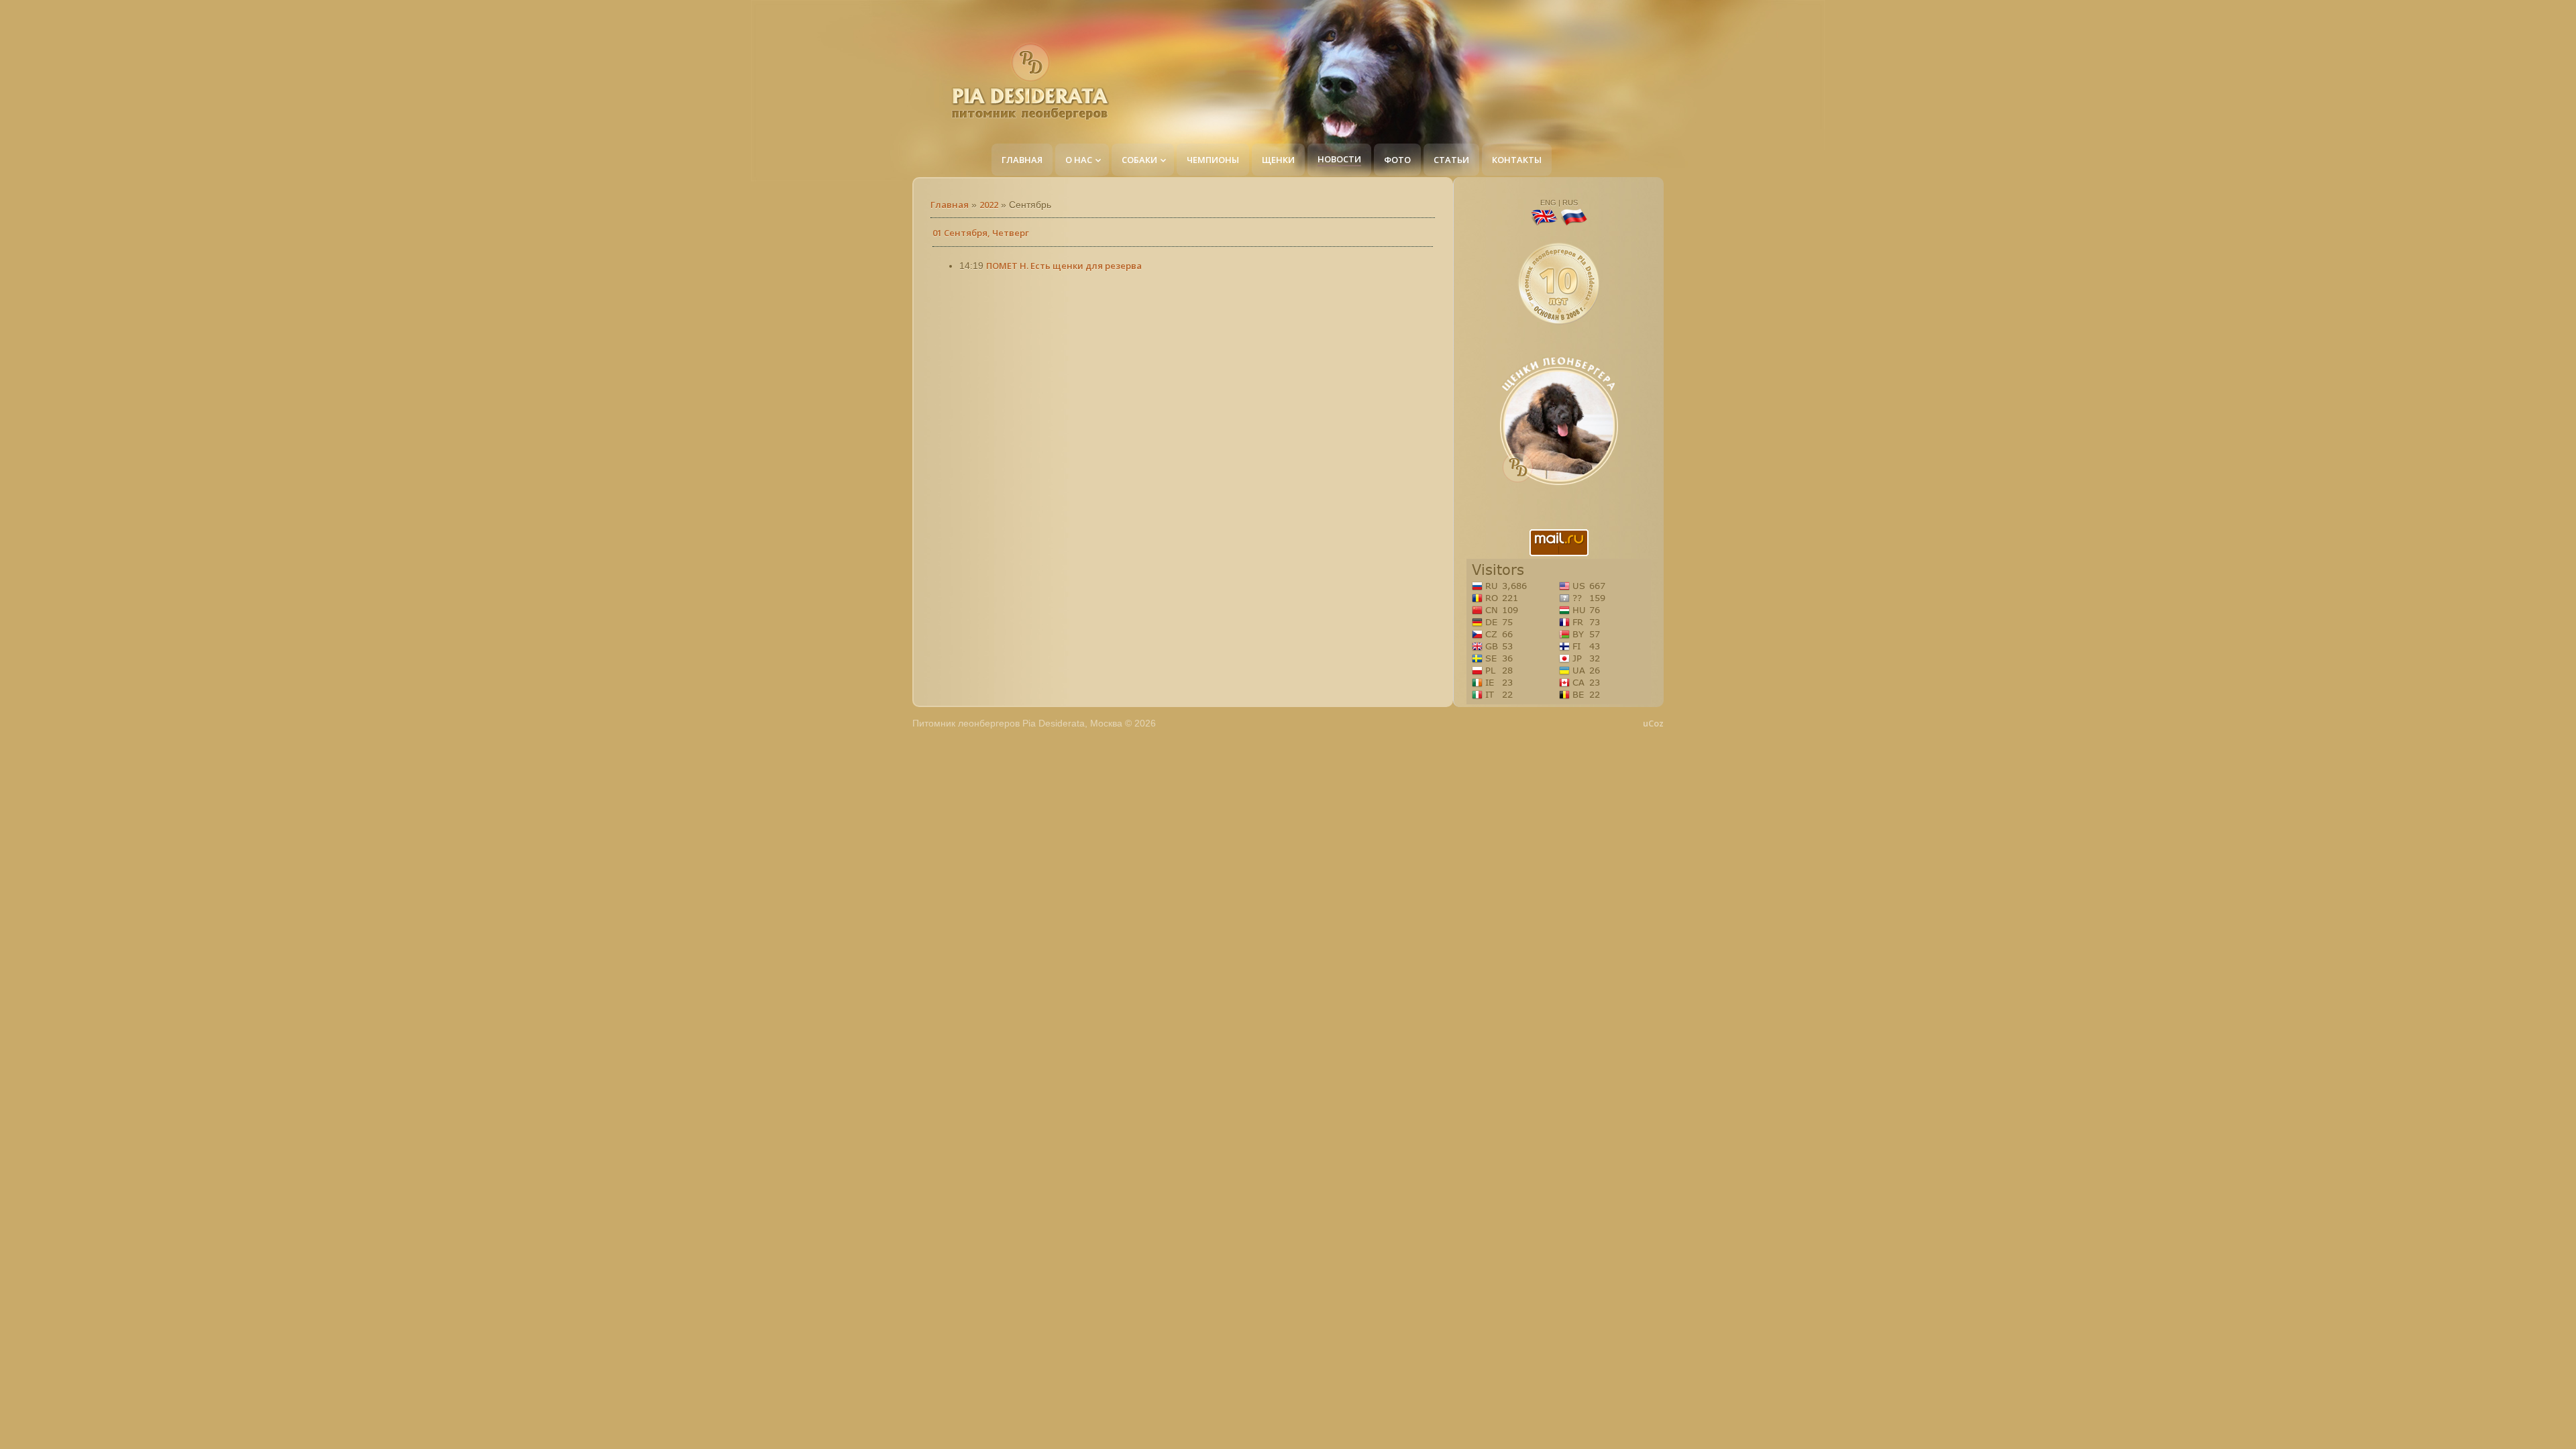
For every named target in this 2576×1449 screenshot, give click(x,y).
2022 (989, 205)
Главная (950, 205)
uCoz (1653, 723)
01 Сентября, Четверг (981, 233)
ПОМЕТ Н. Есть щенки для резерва (1064, 266)
